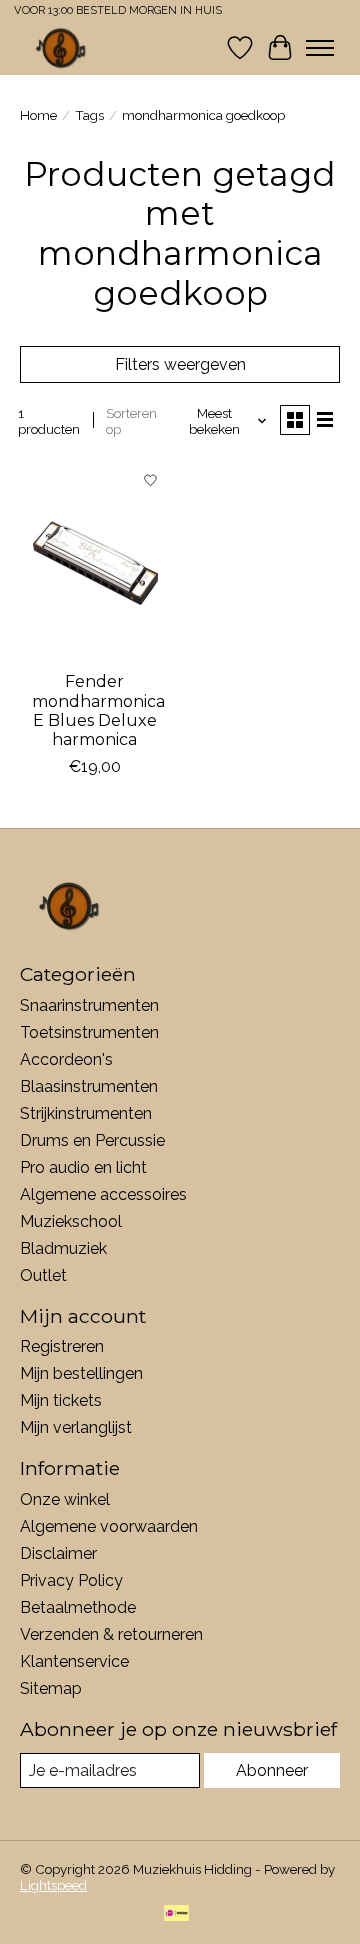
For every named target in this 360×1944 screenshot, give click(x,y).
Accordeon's (66, 1059)
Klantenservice (74, 1661)
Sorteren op (131, 421)
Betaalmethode (78, 1607)
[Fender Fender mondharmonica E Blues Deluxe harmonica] (95, 560)
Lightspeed (53, 1885)
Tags (89, 115)
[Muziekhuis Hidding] (61, 47)
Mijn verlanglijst (76, 1427)
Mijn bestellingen (81, 1373)
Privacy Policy (71, 1580)
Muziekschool (71, 1221)
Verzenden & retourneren (111, 1634)
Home (38, 115)
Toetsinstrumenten (89, 1032)
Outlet (43, 1275)
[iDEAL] (176, 1914)
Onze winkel (65, 1499)
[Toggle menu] (320, 48)
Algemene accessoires (103, 1194)
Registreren (62, 1346)
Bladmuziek (63, 1248)
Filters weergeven (180, 364)
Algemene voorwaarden (109, 1526)
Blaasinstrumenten (89, 1086)
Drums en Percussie (92, 1140)
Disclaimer (58, 1553)
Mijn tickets (61, 1400)
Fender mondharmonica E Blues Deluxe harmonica (98, 710)
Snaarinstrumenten (89, 1005)
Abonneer (272, 1770)
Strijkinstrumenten (86, 1113)
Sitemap (51, 1688)
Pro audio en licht (83, 1167)
